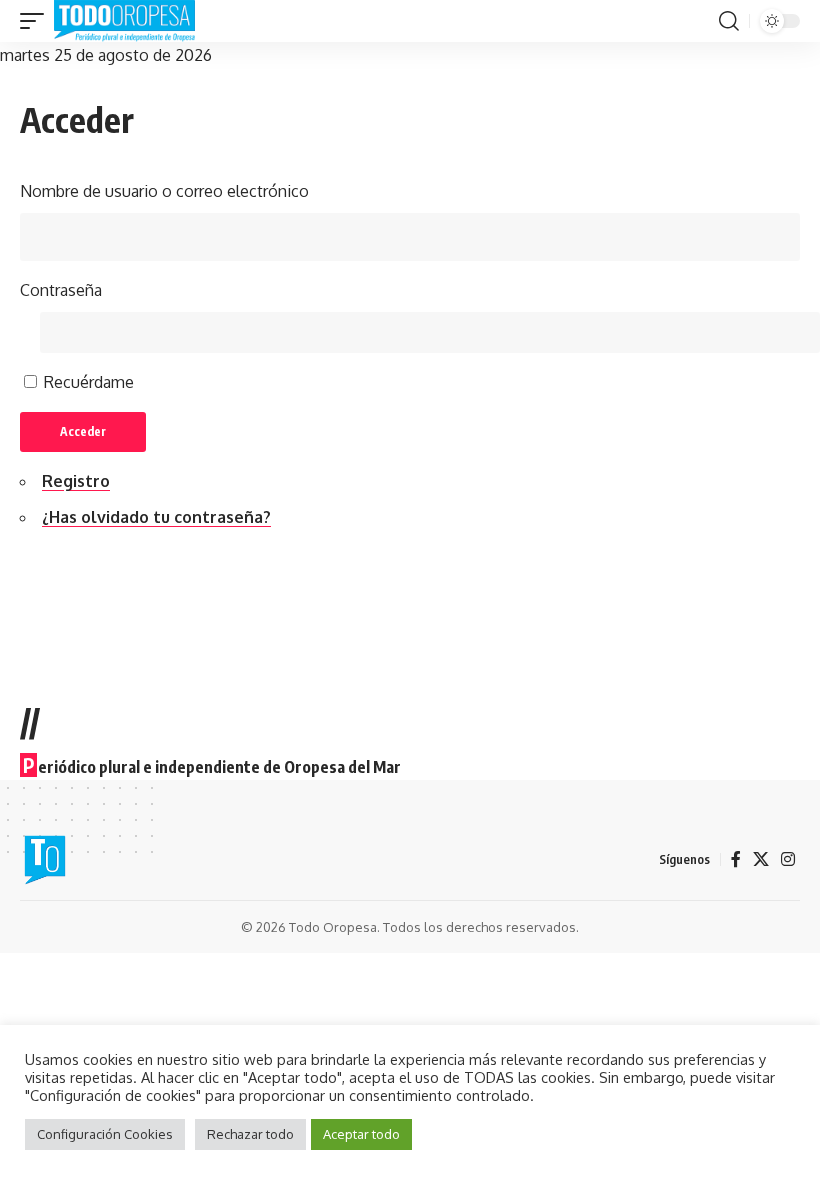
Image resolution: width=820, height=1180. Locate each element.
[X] (761, 859)
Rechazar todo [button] (250, 1134)
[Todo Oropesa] (124, 21)
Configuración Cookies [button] (105, 1134)
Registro (76, 481)
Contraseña (61, 290)
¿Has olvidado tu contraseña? (156, 517)
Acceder (83, 431)
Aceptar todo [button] (361, 1134)
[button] (37, 21)
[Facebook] (736, 859)
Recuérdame (89, 382)
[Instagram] (788, 859)
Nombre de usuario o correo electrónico (164, 191)
